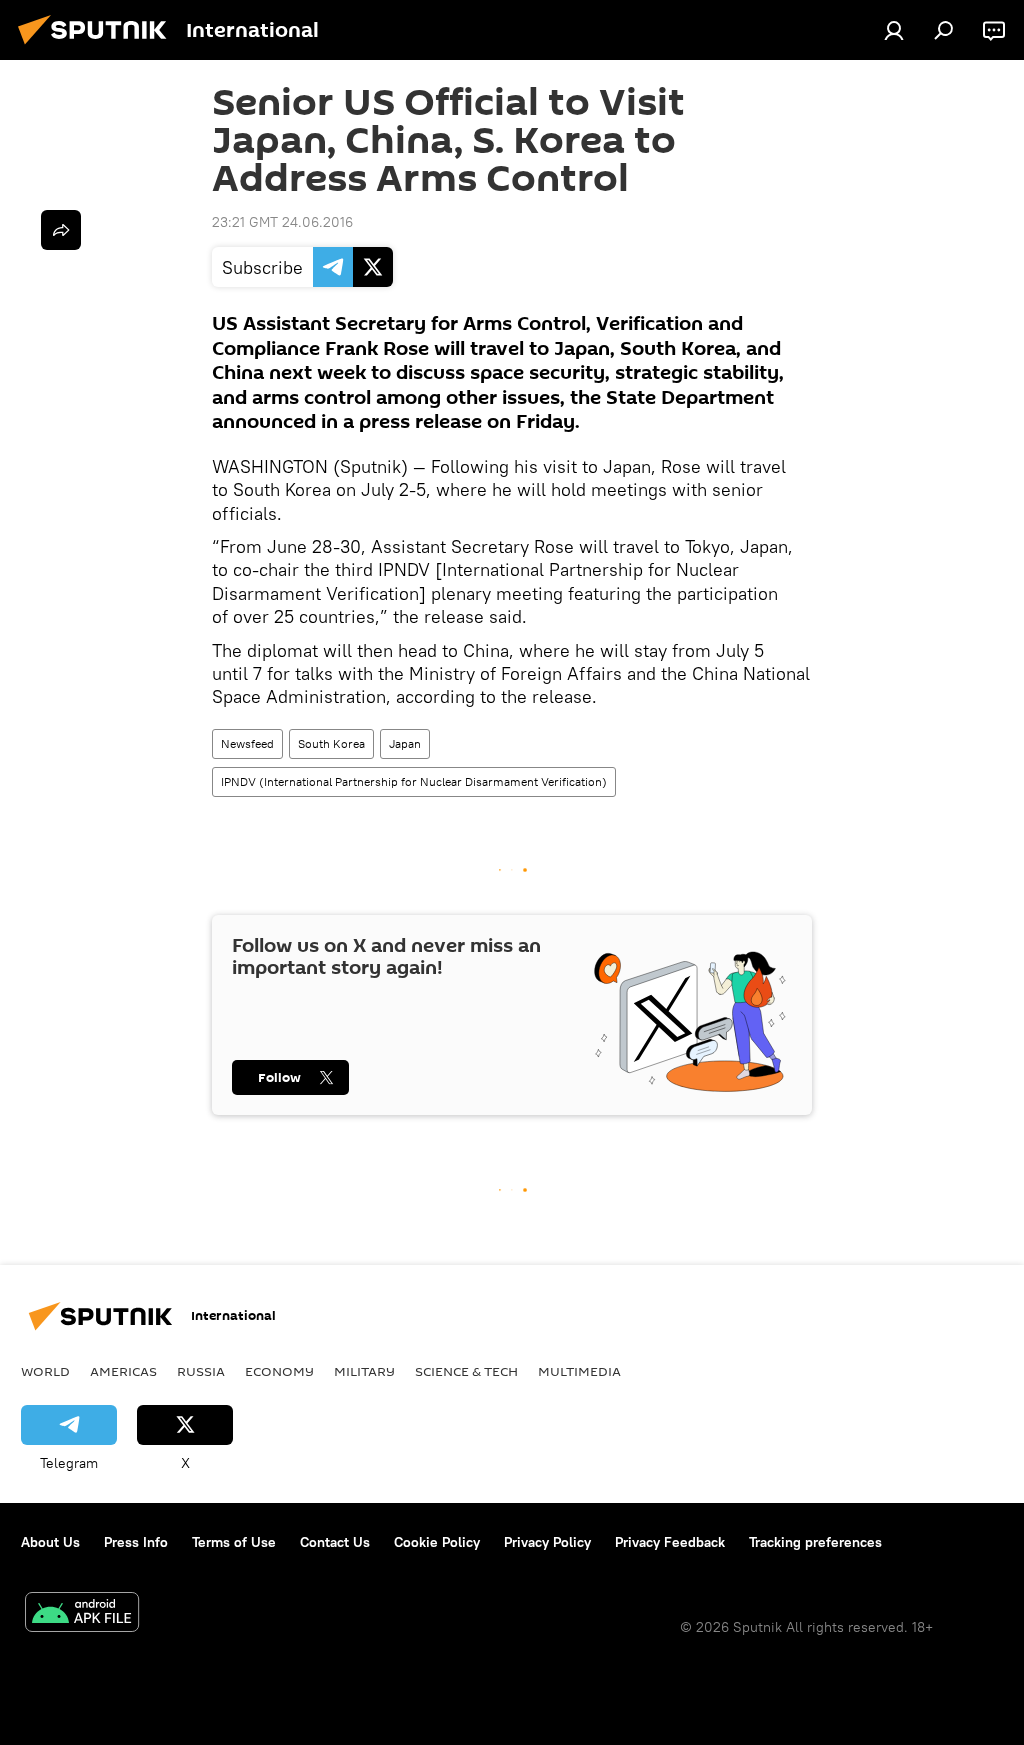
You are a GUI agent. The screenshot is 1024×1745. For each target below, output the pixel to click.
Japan (405, 743)
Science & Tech (466, 1371)
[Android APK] (82, 1614)
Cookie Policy (437, 1542)
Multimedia (579, 1371)
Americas (123, 1371)
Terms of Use (234, 1542)
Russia (201, 1371)
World (45, 1371)
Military (364, 1371)
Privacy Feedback (670, 1542)
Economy (279, 1371)
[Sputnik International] (98, 47)
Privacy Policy (547, 1542)
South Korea (331, 743)
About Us (50, 1542)
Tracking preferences (815, 1542)
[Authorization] (894, 30)
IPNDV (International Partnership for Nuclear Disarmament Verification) (414, 781)
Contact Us (335, 1542)
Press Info (136, 1542)
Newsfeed (247, 743)
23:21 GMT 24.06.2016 (282, 222)
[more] (61, 230)
